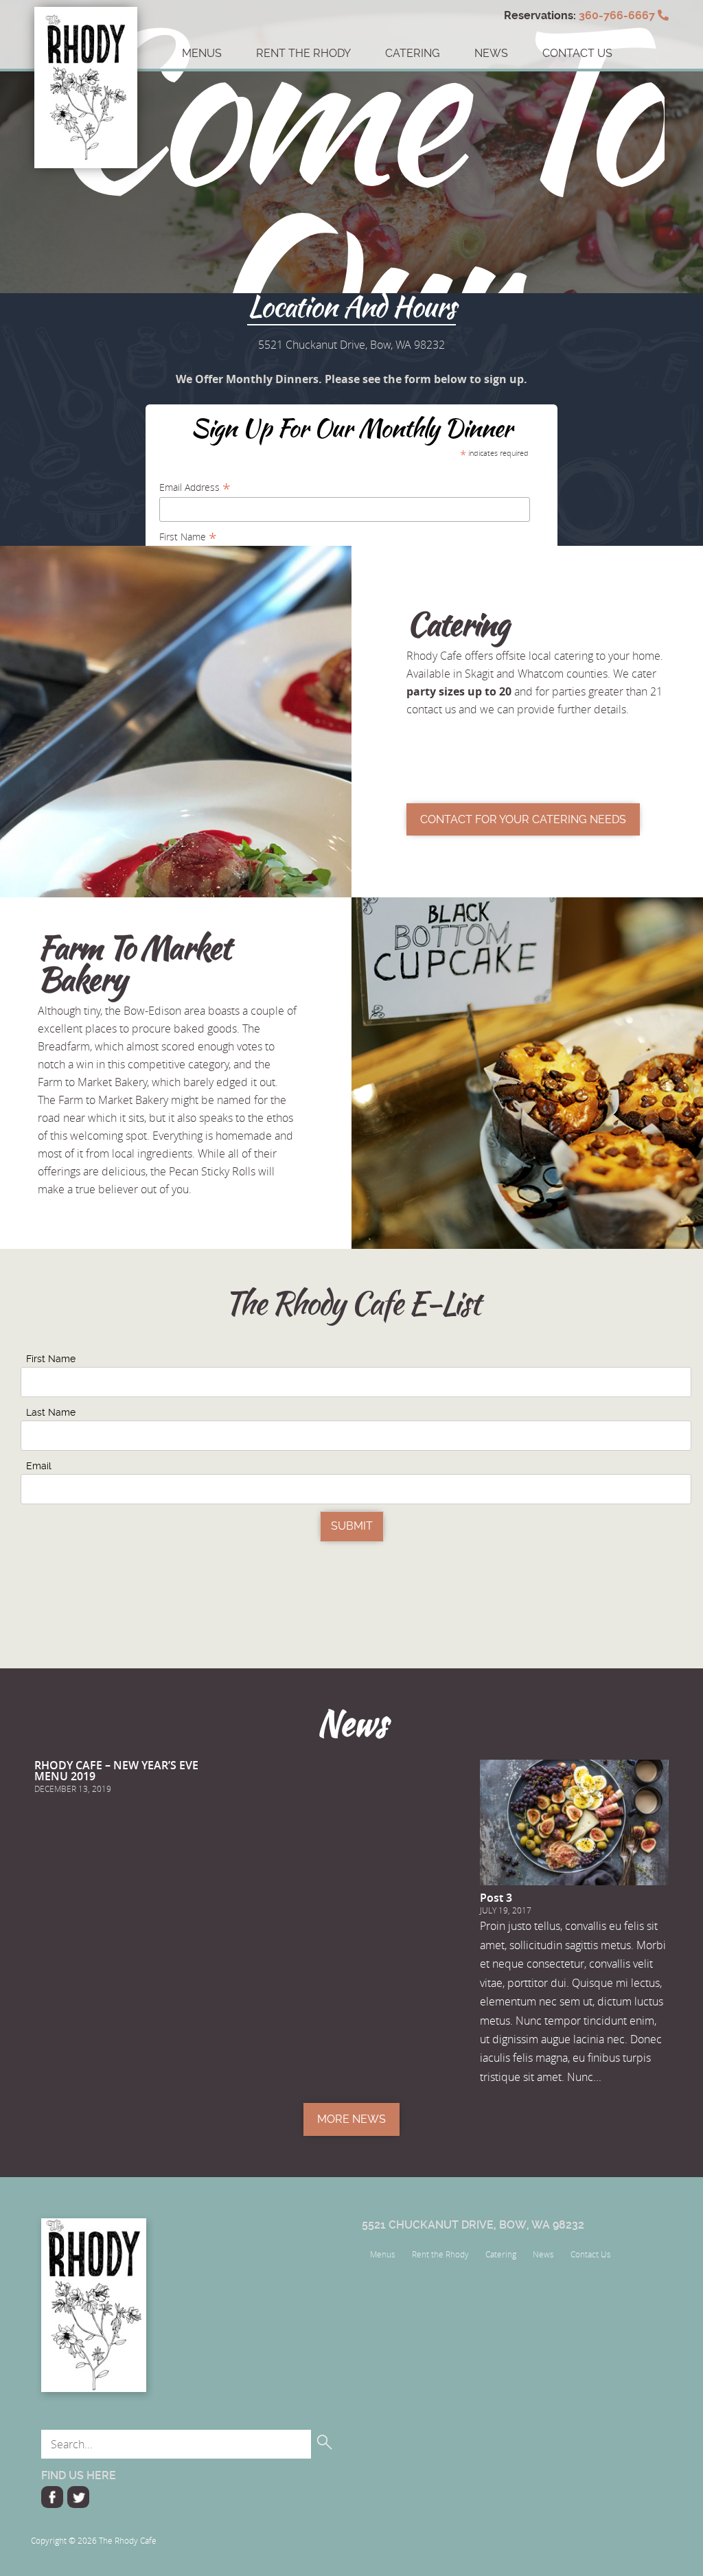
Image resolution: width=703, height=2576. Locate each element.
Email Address (195, 487)
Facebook (52, 2497)
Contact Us (591, 2254)
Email (39, 1466)
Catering (413, 53)
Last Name (51, 1412)
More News (351, 2119)
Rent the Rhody (303, 53)
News (491, 53)
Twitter (78, 2497)
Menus (202, 53)
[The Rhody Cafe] (86, 38)
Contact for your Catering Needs (523, 819)
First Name (188, 537)
